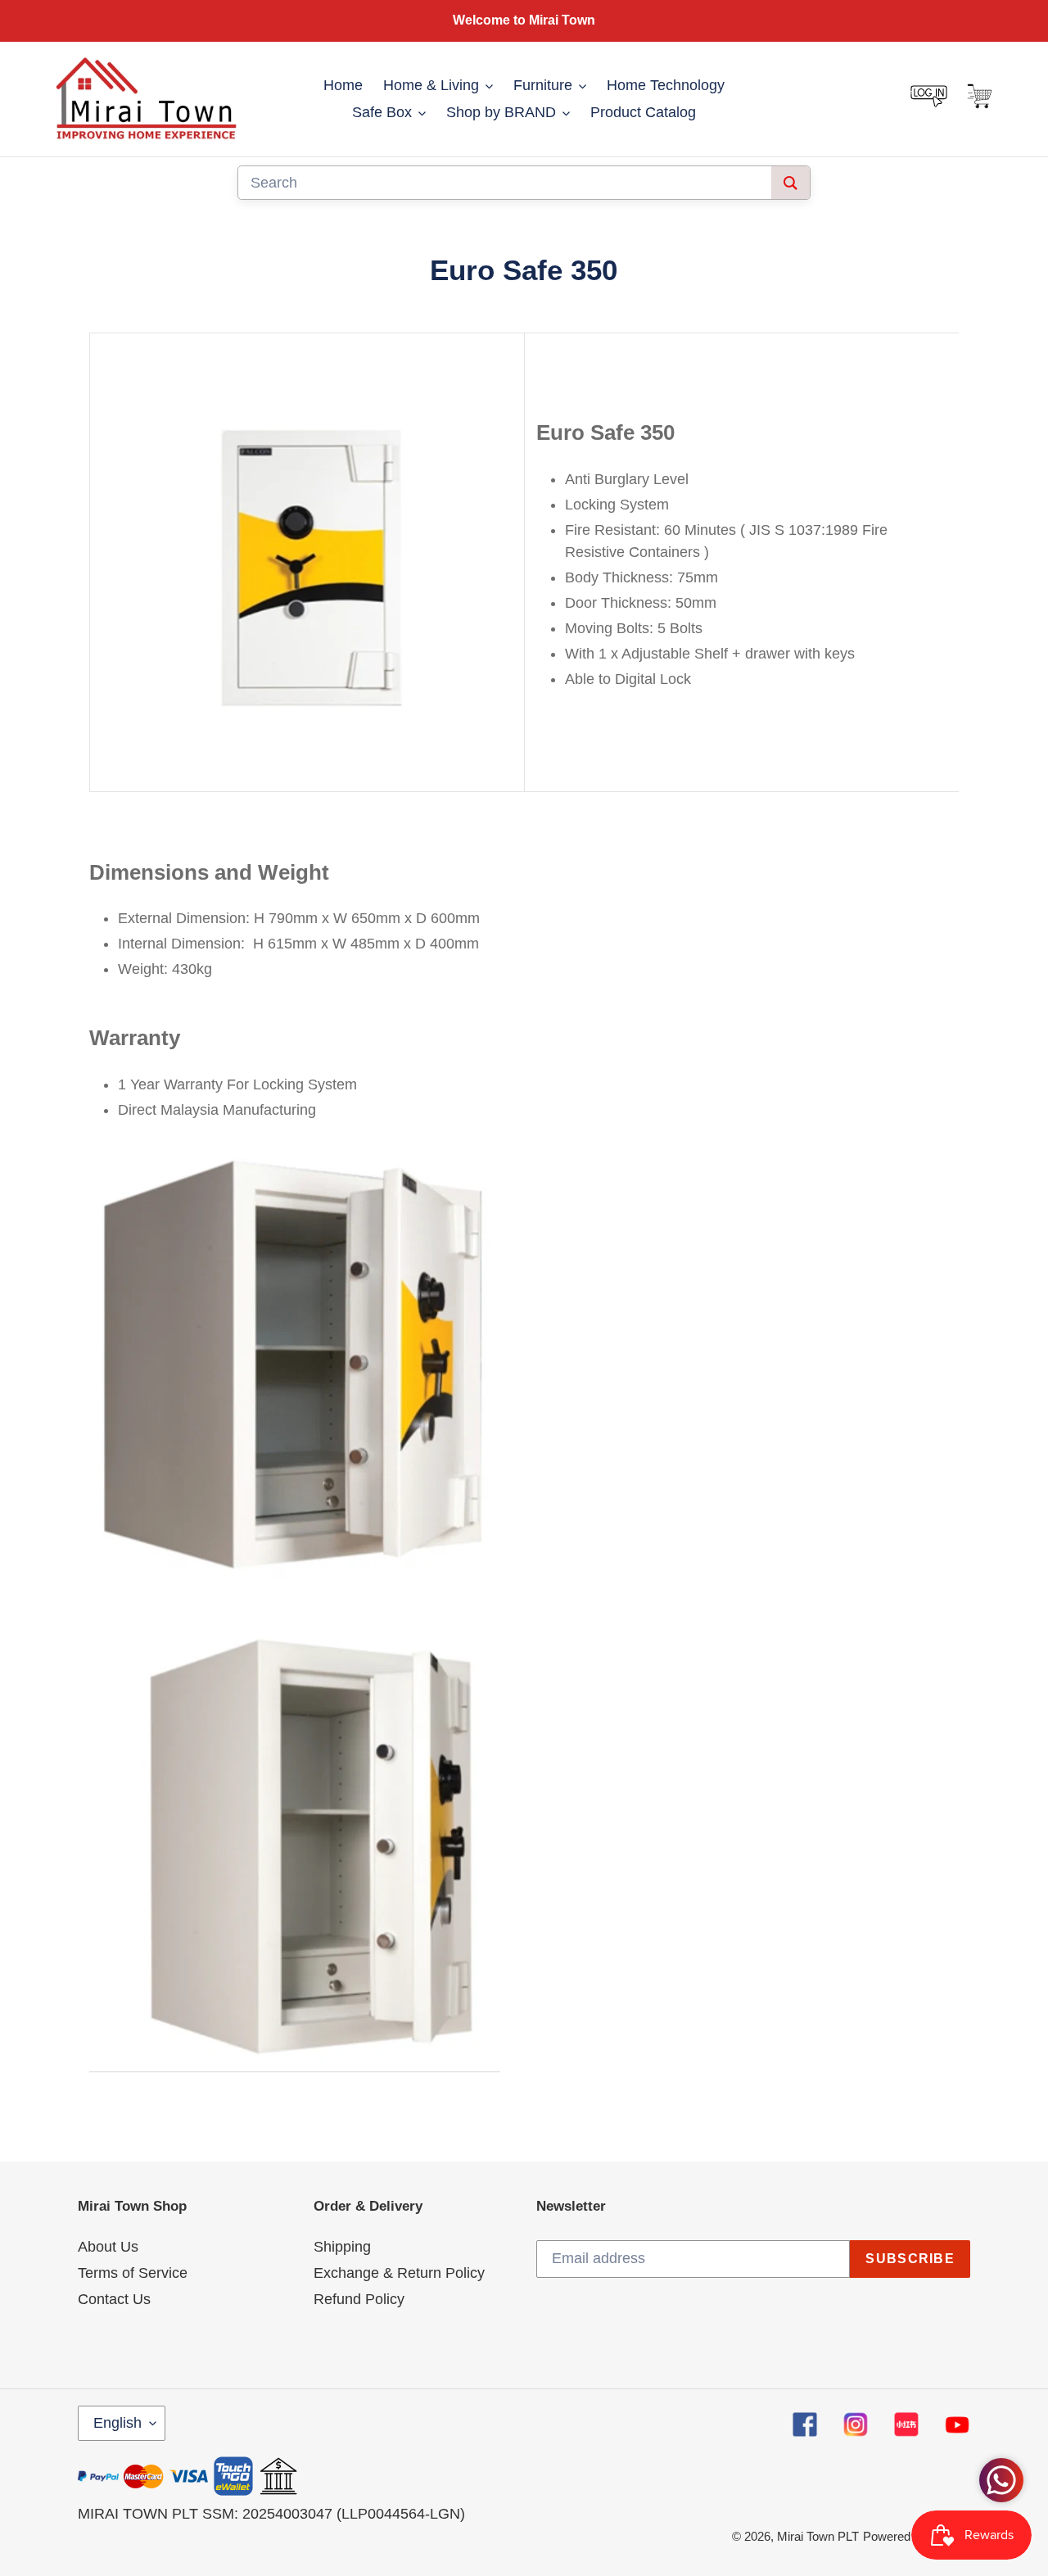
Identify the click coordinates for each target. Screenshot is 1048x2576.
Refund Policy (359, 2299)
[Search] (791, 183)
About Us (108, 2247)
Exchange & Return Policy (399, 2273)
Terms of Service (133, 2273)
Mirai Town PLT (818, 2536)
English (117, 2423)
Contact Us (114, 2299)
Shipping (342, 2247)
